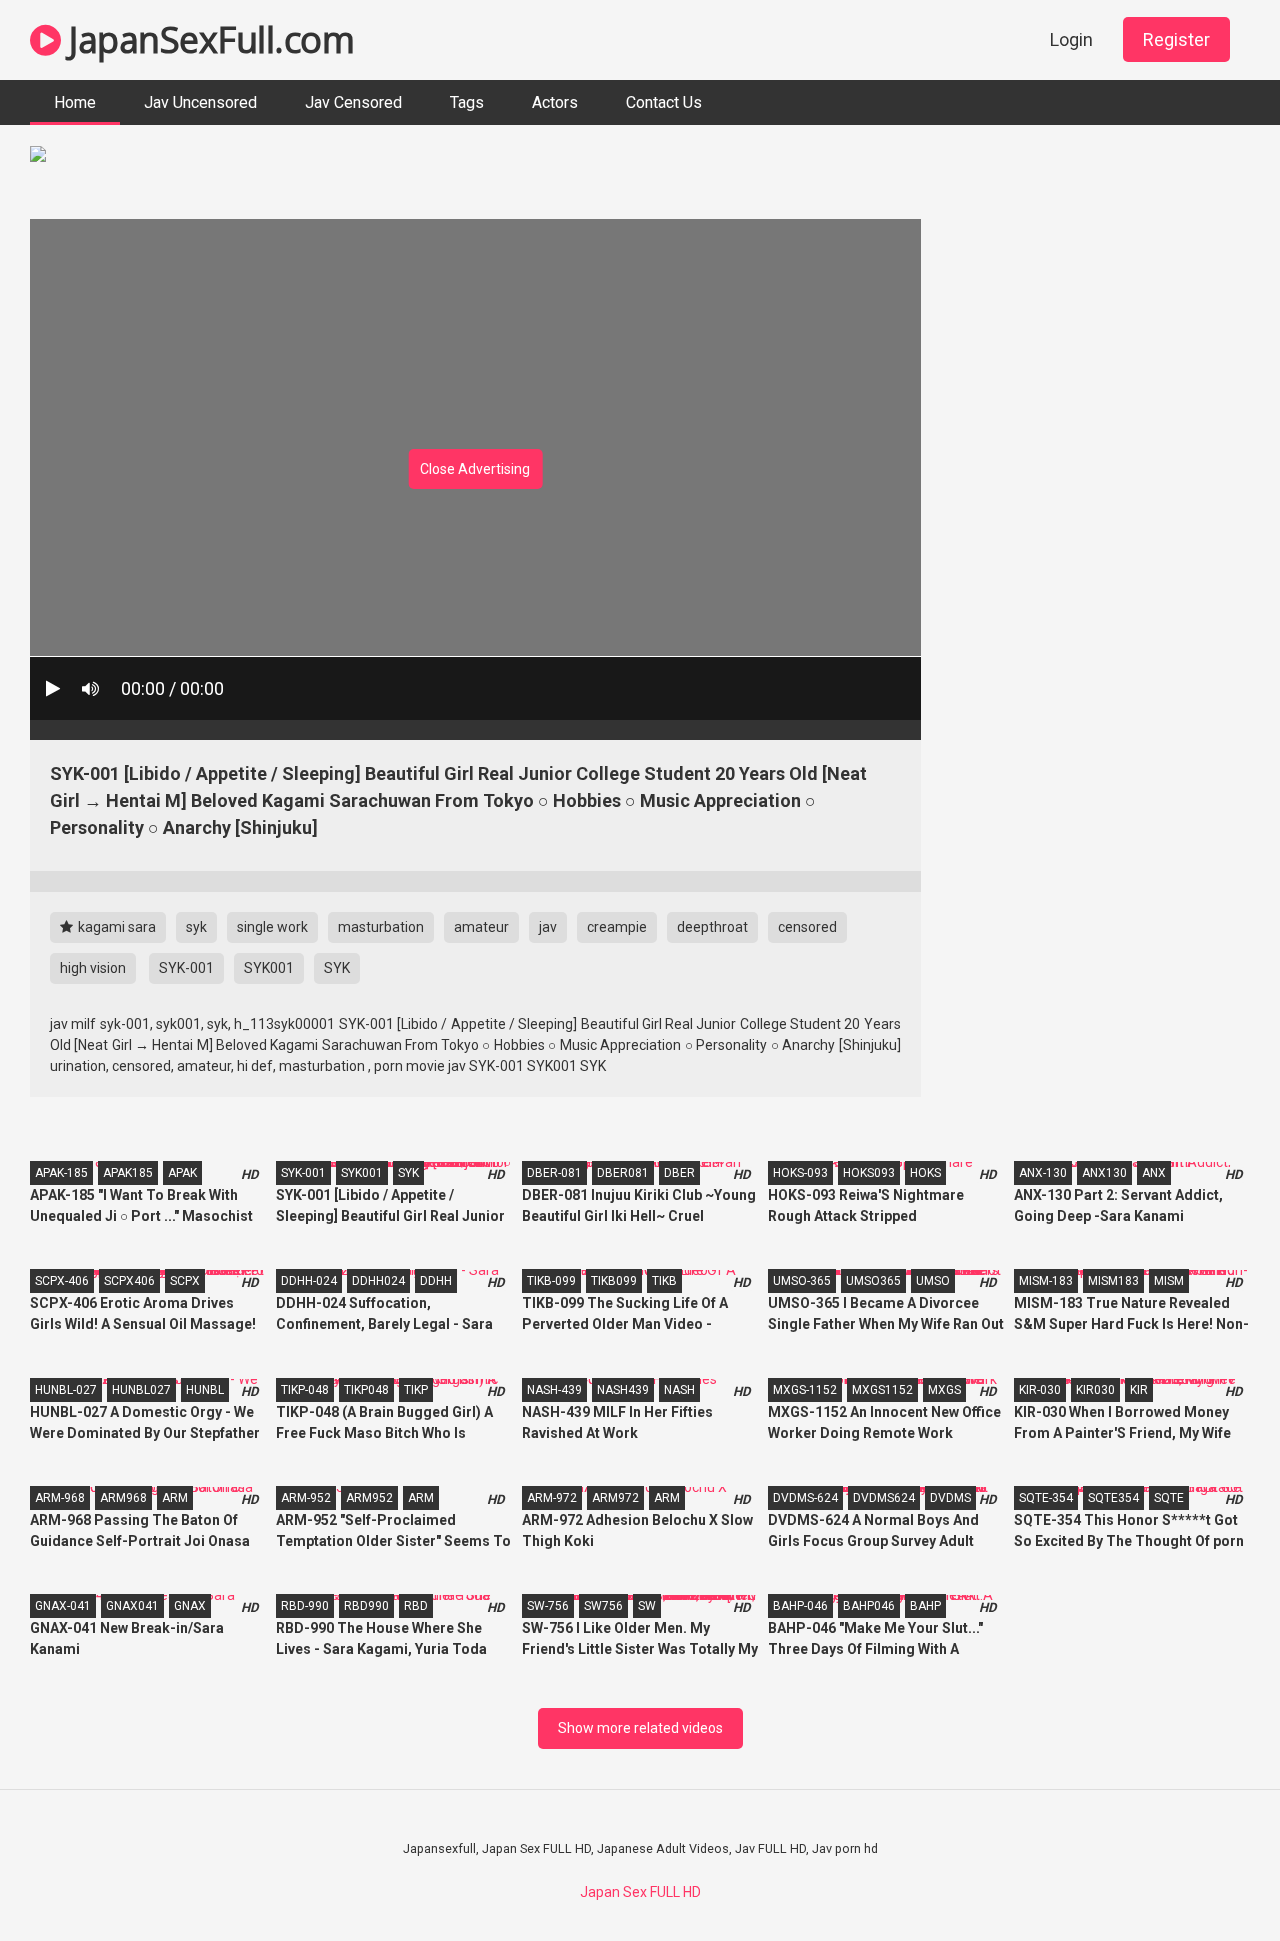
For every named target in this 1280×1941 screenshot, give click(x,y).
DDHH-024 (309, 1281)
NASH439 (623, 1390)
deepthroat (712, 927)
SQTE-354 (1046, 1498)
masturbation (381, 927)
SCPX (185, 1281)
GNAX (190, 1606)
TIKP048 (366, 1390)
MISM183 (1113, 1281)
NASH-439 (554, 1390)
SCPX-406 (62, 1281)
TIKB (664, 1281)
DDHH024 (378, 1281)
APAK (182, 1173)
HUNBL (205, 1390)
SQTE (1169, 1498)
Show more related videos (640, 1728)
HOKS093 (869, 1173)
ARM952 (369, 1498)
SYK (337, 968)
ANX (1154, 1173)
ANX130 (1104, 1173)
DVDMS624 (884, 1498)
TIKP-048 (305, 1390)
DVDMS (950, 1498)
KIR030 (1095, 1390)
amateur (481, 927)
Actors (555, 102)
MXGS (944, 1390)
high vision (93, 968)
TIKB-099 (551, 1281)
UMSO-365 (802, 1281)
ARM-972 (552, 1498)
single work (272, 927)
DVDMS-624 (805, 1498)
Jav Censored (353, 102)
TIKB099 (614, 1281)
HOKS (925, 1173)
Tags (467, 102)
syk (196, 927)
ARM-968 (60, 1498)
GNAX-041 (63, 1606)
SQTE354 (1113, 1498)
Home (75, 102)
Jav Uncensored (200, 102)
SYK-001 (186, 968)
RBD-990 (305, 1606)
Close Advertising (475, 469)
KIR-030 (1040, 1390)
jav (548, 927)
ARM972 (615, 1498)
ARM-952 (306, 1498)
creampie (617, 927)
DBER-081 (554, 1173)
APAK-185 (61, 1173)
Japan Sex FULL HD (640, 1892)
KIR (1139, 1390)
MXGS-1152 (805, 1390)
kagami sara (115, 927)
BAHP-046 (800, 1606)
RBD (416, 1606)
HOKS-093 (800, 1173)
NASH (679, 1390)
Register (1176, 39)
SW (647, 1606)
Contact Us (664, 102)
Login (1071, 39)
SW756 (603, 1606)
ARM (175, 1498)
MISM (1169, 1281)
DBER (679, 1173)
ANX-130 (1043, 1173)
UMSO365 (873, 1281)
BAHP (925, 1606)
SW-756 (548, 1606)
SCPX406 (129, 1281)
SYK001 (269, 968)
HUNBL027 (141, 1390)
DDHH (436, 1281)
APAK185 (128, 1173)
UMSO (933, 1281)
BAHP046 (869, 1606)
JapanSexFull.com (207, 39)
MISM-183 (1046, 1281)
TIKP (416, 1390)
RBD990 (366, 1606)
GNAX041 (132, 1606)
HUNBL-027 (66, 1390)
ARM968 (123, 1498)
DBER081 (623, 1173)
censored (807, 927)
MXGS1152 (882, 1390)
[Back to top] (1213, 1880)
